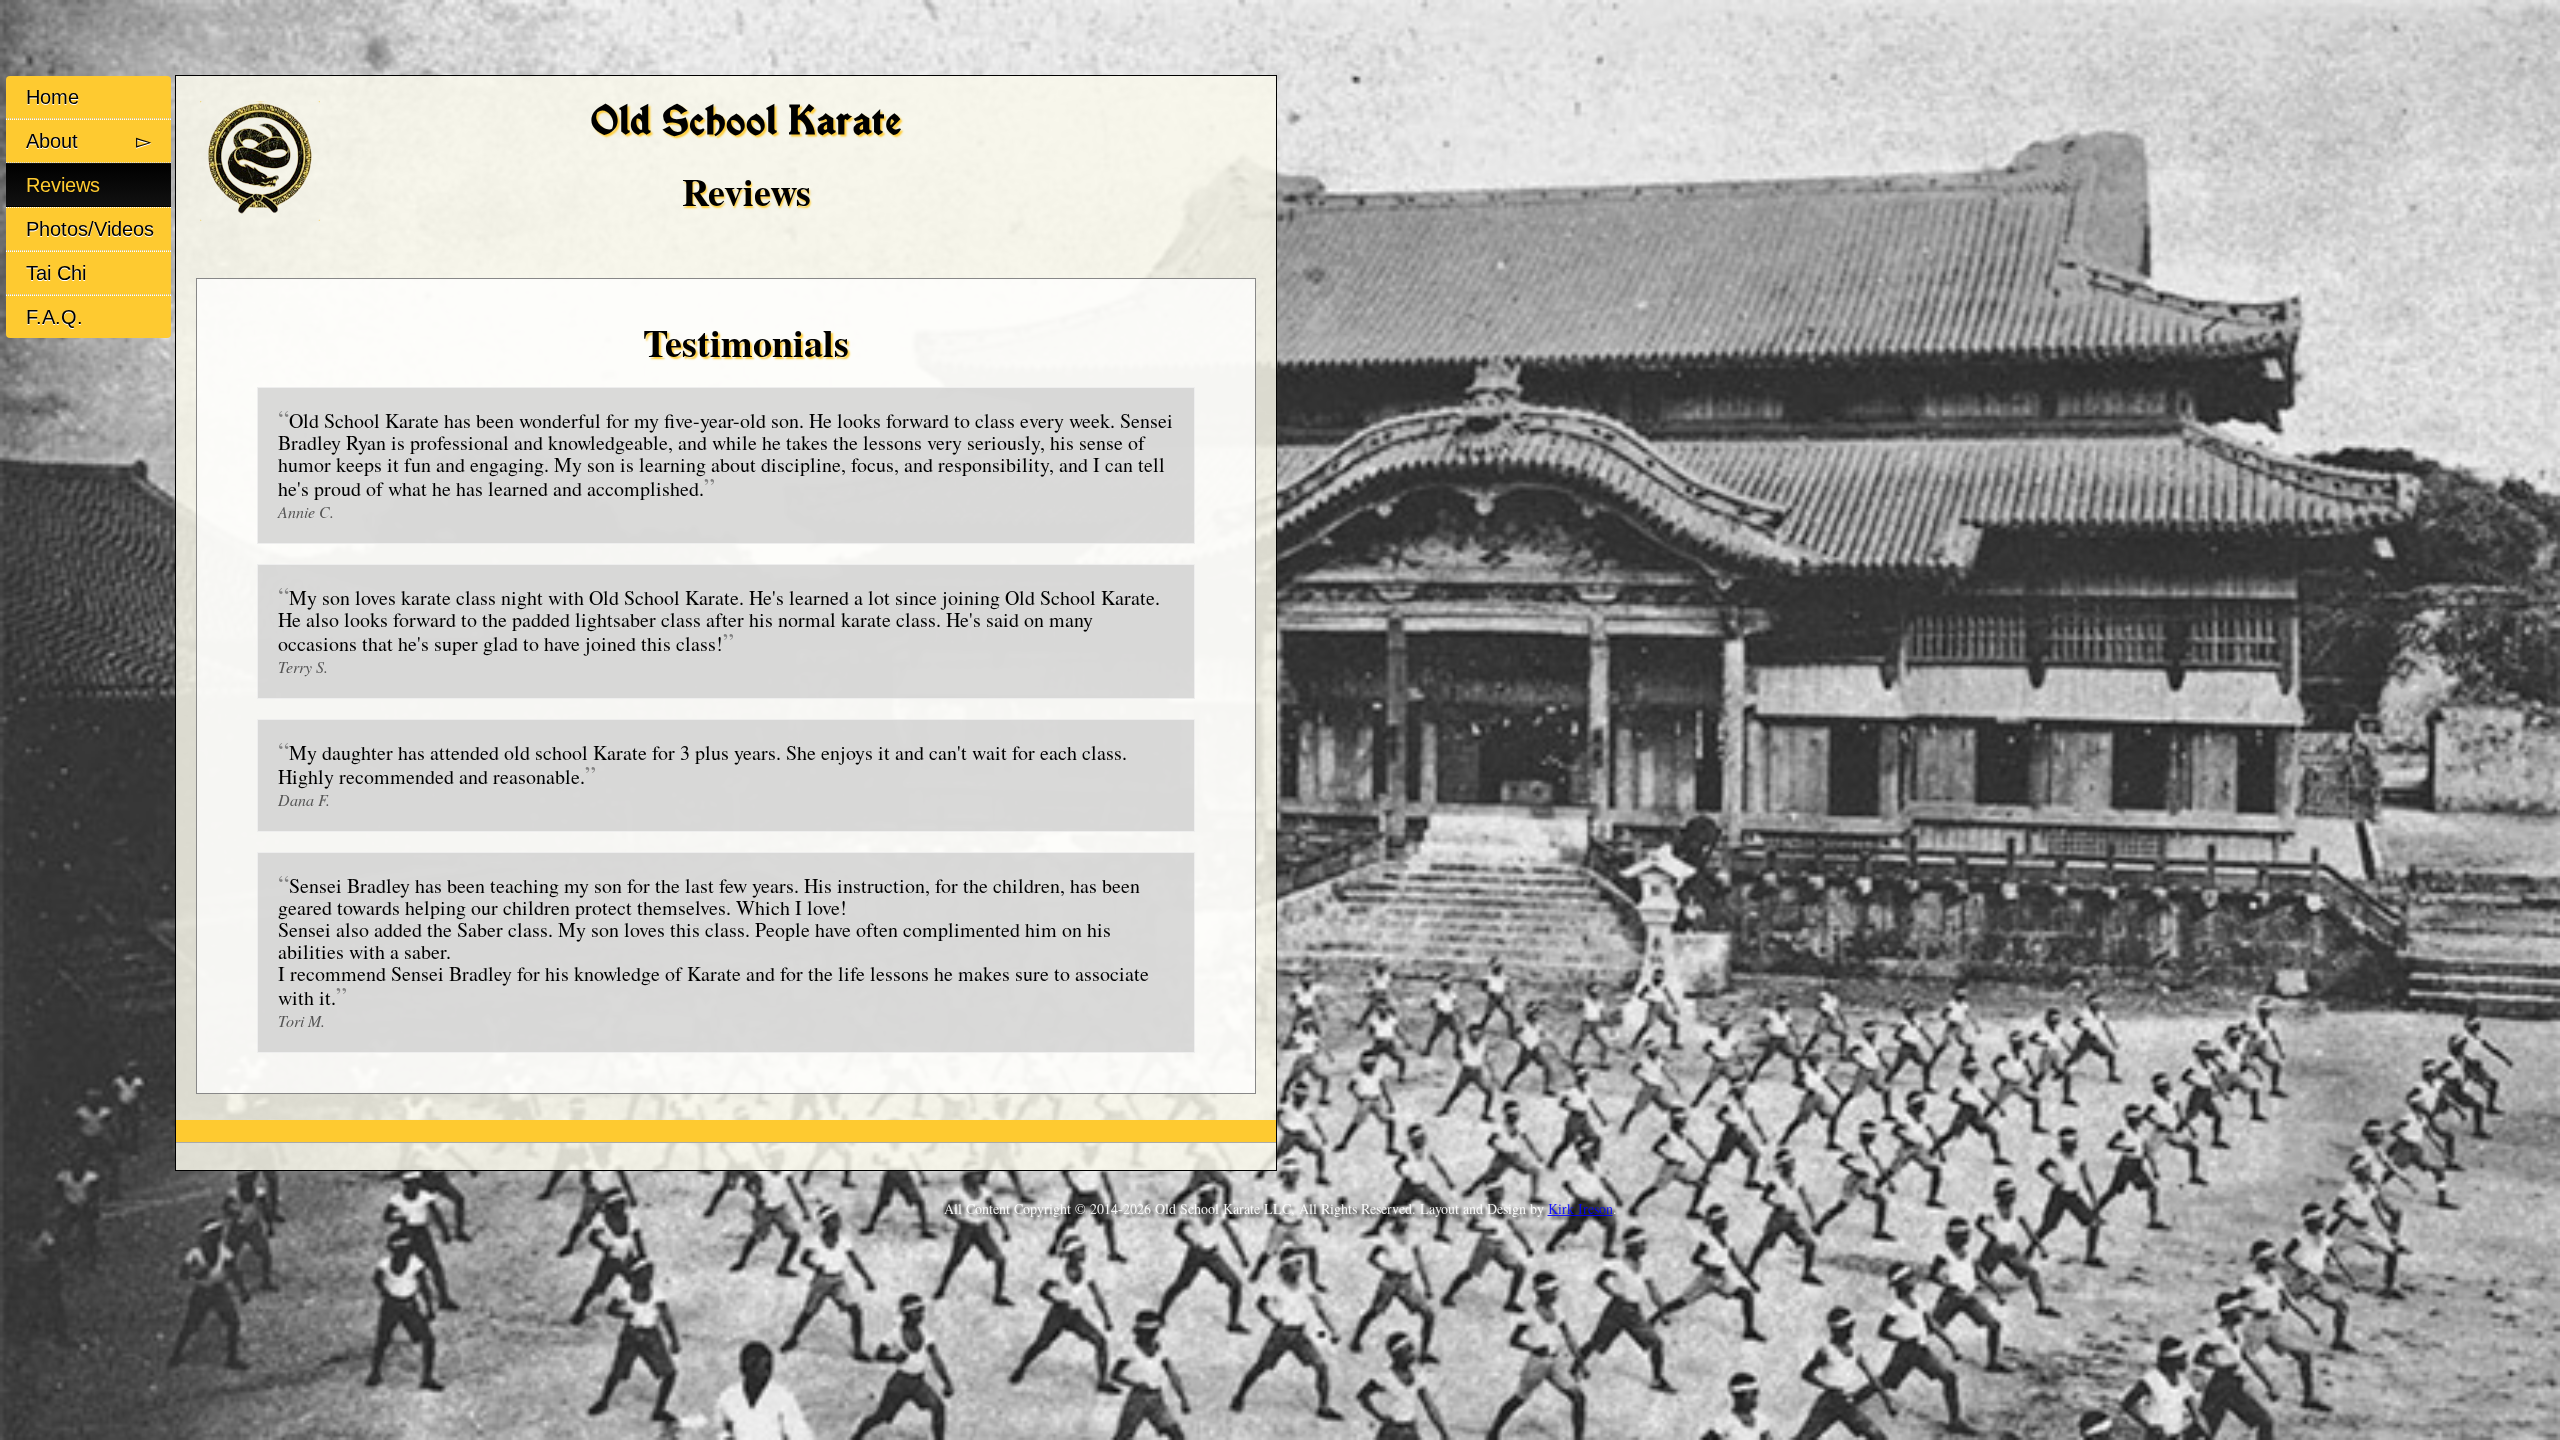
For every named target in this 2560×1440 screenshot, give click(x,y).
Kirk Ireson (1580, 1208)
